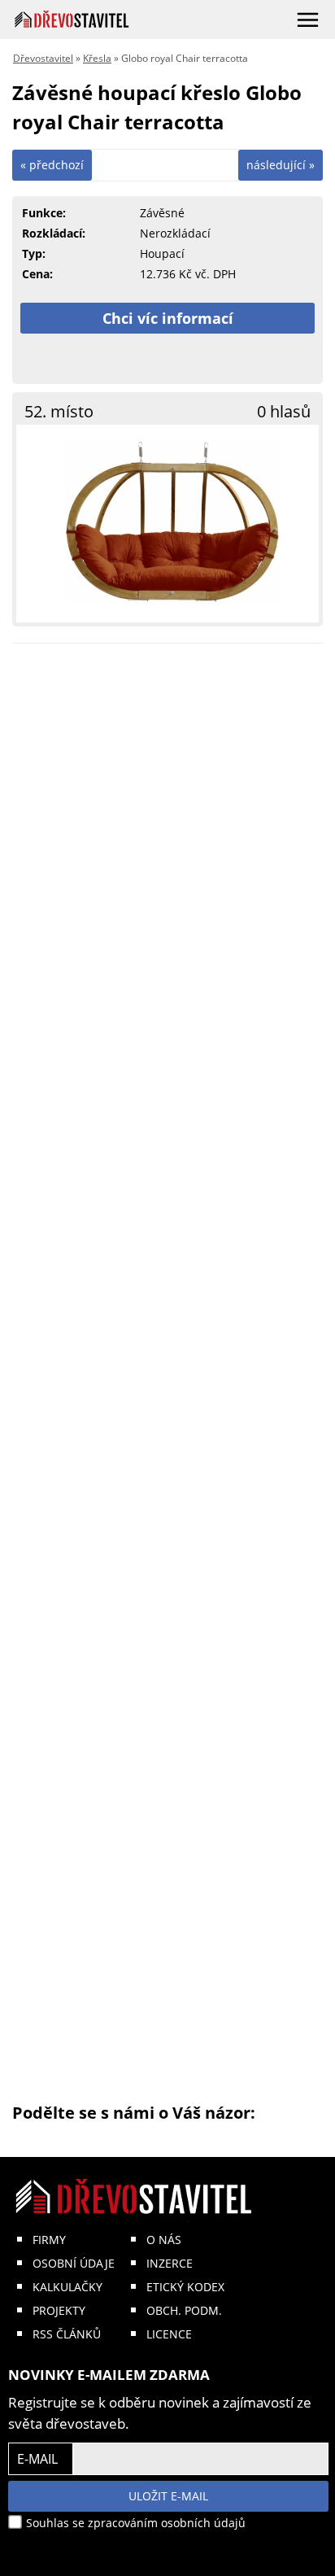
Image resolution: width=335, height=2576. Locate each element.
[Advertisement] (167, 1379)
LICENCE (169, 2334)
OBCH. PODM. (184, 2310)
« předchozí (52, 165)
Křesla (97, 58)
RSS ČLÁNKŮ (67, 2334)
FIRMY (49, 2240)
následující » (281, 165)
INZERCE (170, 2263)
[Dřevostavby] (72, 19)
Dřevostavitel (43, 58)
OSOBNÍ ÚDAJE (74, 2263)
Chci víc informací (168, 318)
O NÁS (164, 2240)
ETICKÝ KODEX (185, 2287)
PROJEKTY (59, 2310)
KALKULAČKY (67, 2287)
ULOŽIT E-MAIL (168, 2496)
